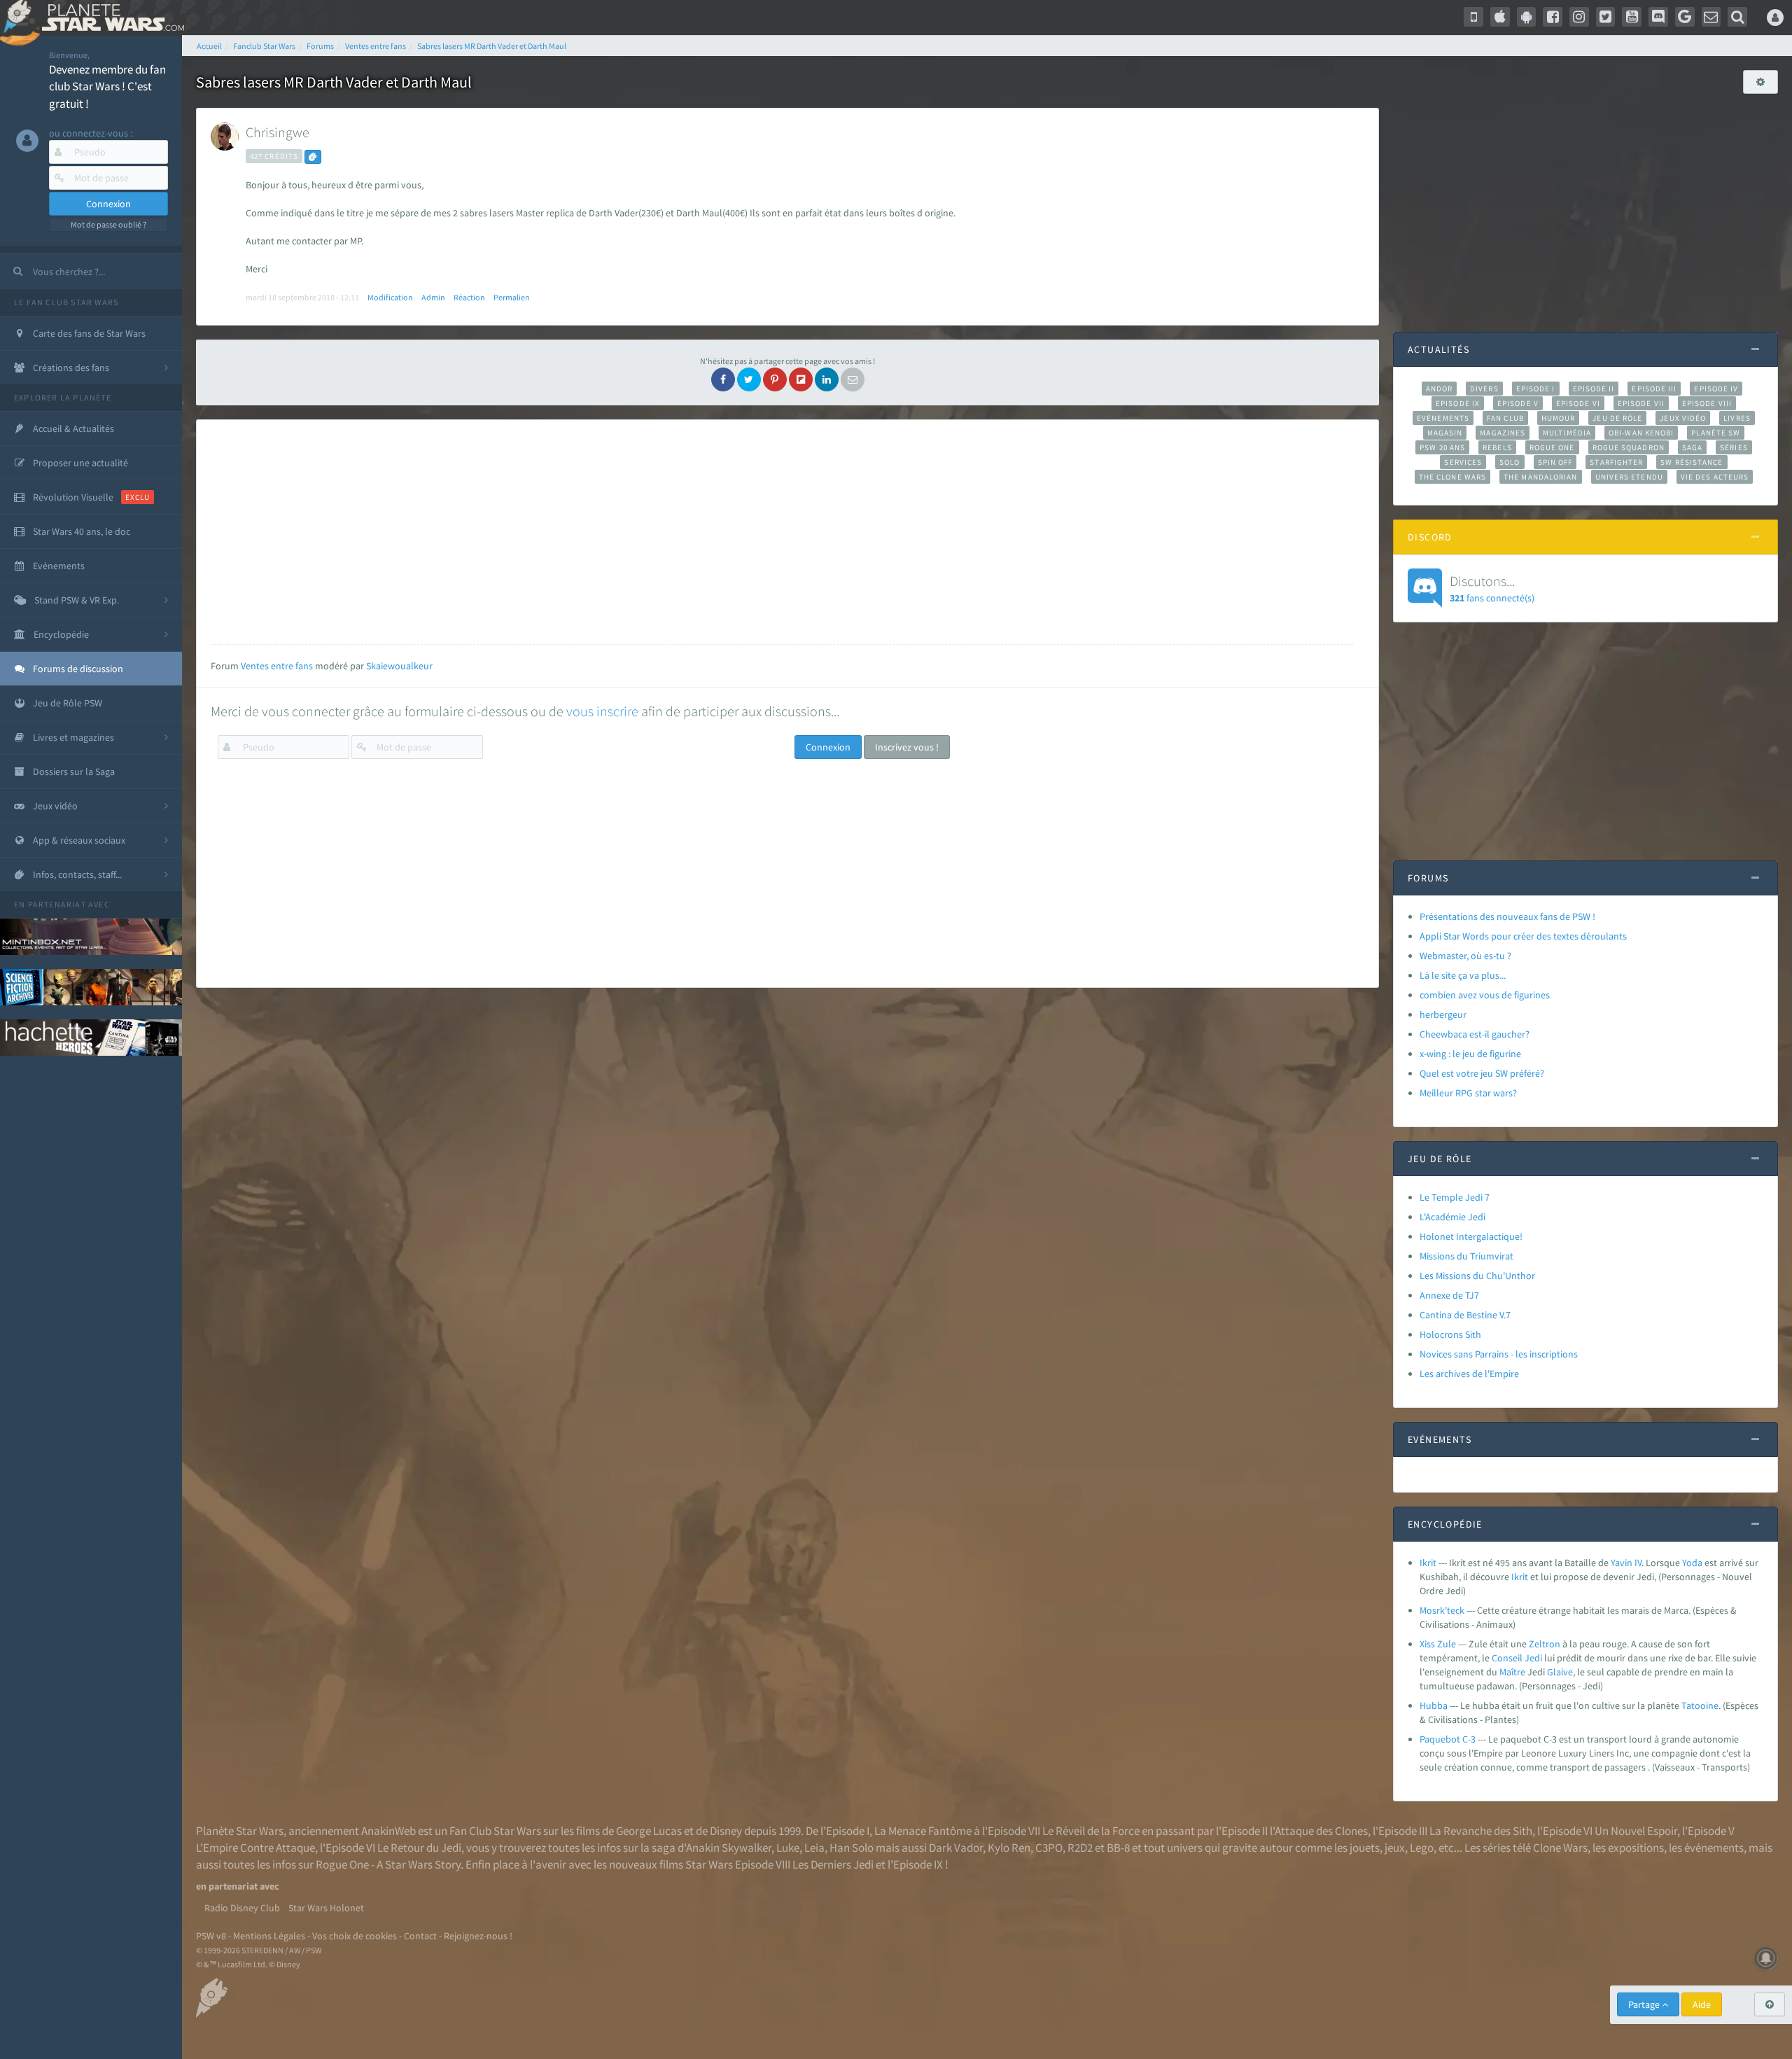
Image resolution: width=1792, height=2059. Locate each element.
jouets (1365, 1848)
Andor (1439, 389)
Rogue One (1552, 447)
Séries (1734, 447)
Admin (433, 297)
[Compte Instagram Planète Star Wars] (1579, 17)
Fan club (1505, 418)
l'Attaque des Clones (1319, 1831)
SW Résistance (1692, 462)
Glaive (1560, 1672)
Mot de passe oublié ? (108, 224)
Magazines (1503, 433)
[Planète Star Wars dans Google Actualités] (1685, 17)
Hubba (1434, 1705)
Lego (1422, 1848)
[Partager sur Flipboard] (801, 379)
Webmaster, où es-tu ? (1465, 956)
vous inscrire (602, 711)
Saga (1692, 447)
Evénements (1443, 418)
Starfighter (1616, 462)
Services (1463, 462)
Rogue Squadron (1629, 447)
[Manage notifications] (1766, 1958)
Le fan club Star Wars (66, 302)
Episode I (1536, 389)
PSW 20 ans (1442, 447)
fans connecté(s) (1492, 588)
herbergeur (1443, 1014)
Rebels (1497, 447)
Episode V (1518, 403)
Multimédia (1567, 433)
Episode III (1654, 389)
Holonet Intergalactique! (1471, 1236)
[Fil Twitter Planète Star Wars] (1606, 17)
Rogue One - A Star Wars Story (388, 1864)
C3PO (1049, 1848)
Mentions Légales (269, 1936)
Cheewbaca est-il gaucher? (1475, 1034)
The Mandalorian (1540, 477)
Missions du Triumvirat (1466, 1256)
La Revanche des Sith (1481, 1831)
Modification (390, 297)
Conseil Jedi (1517, 1658)
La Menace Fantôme (923, 1831)
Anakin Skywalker (729, 1848)
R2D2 (1080, 1848)
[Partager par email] (853, 379)
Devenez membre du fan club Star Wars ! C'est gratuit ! (107, 86)
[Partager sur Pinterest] (775, 379)
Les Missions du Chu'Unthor (1477, 1276)
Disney (726, 1831)
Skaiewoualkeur (399, 666)
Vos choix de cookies (355, 1936)
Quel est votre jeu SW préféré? (1482, 1073)
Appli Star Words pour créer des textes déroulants (1523, 936)
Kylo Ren (1009, 1848)
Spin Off (1555, 462)
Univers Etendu (1629, 477)
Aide (1702, 2004)
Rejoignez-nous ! (478, 1936)
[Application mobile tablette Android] (1527, 17)
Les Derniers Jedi (833, 1864)
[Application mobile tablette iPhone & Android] (1473, 17)
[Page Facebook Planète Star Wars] (1553, 17)
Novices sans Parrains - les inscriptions (1499, 1354)
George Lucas (649, 1831)
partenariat (57, 904)
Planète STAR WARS (110, 18)
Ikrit (1428, 1563)
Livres (1737, 418)
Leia (814, 1848)
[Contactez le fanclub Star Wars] (1711, 17)
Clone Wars (1560, 1848)
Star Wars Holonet (326, 1908)
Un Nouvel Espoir (1636, 1831)
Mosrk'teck (1442, 1610)
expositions (1636, 1848)
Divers (1484, 389)
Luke (788, 1848)
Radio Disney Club (242, 1908)
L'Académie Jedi (1452, 1217)
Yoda (1692, 1563)
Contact (420, 1936)
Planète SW (1716, 433)
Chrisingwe (278, 132)
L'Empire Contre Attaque (255, 1848)
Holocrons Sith (1450, 1334)
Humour (1559, 418)
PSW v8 (211, 1936)
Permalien (512, 297)
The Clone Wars (1452, 477)
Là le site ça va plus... (1463, 975)
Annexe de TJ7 (1449, 1295)
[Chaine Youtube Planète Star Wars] (1632, 17)
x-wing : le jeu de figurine (1470, 1054)
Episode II (1594, 389)
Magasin (1445, 433)
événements (1714, 1848)
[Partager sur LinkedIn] (827, 379)
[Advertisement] (782, 532)
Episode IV (1716, 389)
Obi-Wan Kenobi (1641, 433)
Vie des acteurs (1715, 477)
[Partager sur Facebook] (723, 379)
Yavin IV (1626, 1563)
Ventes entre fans (277, 666)
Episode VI (1578, 403)
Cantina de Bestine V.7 (1465, 1315)
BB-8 (1118, 1848)
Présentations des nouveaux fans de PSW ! (1507, 916)
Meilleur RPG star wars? (1468, 1093)
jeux (1395, 1848)
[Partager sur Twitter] (749, 379)
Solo (1510, 462)
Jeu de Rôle (1617, 418)
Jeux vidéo (1683, 418)
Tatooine (1700, 1705)
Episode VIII (1707, 403)
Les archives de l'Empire (1469, 1374)
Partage (1645, 2004)
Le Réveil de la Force (1091, 1831)
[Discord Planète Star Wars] (1658, 17)
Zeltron (1545, 1644)
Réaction (469, 297)
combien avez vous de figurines (1485, 995)
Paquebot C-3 (1448, 1739)
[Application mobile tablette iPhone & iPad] (1500, 17)
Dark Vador (956, 1848)
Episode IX (1458, 403)
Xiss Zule (1438, 1644)
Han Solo (852, 1848)
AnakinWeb (388, 1831)
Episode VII (1641, 403)
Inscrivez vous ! (907, 747)
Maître (1512, 1672)
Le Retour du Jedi (419, 1848)
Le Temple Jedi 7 (1455, 1197)
